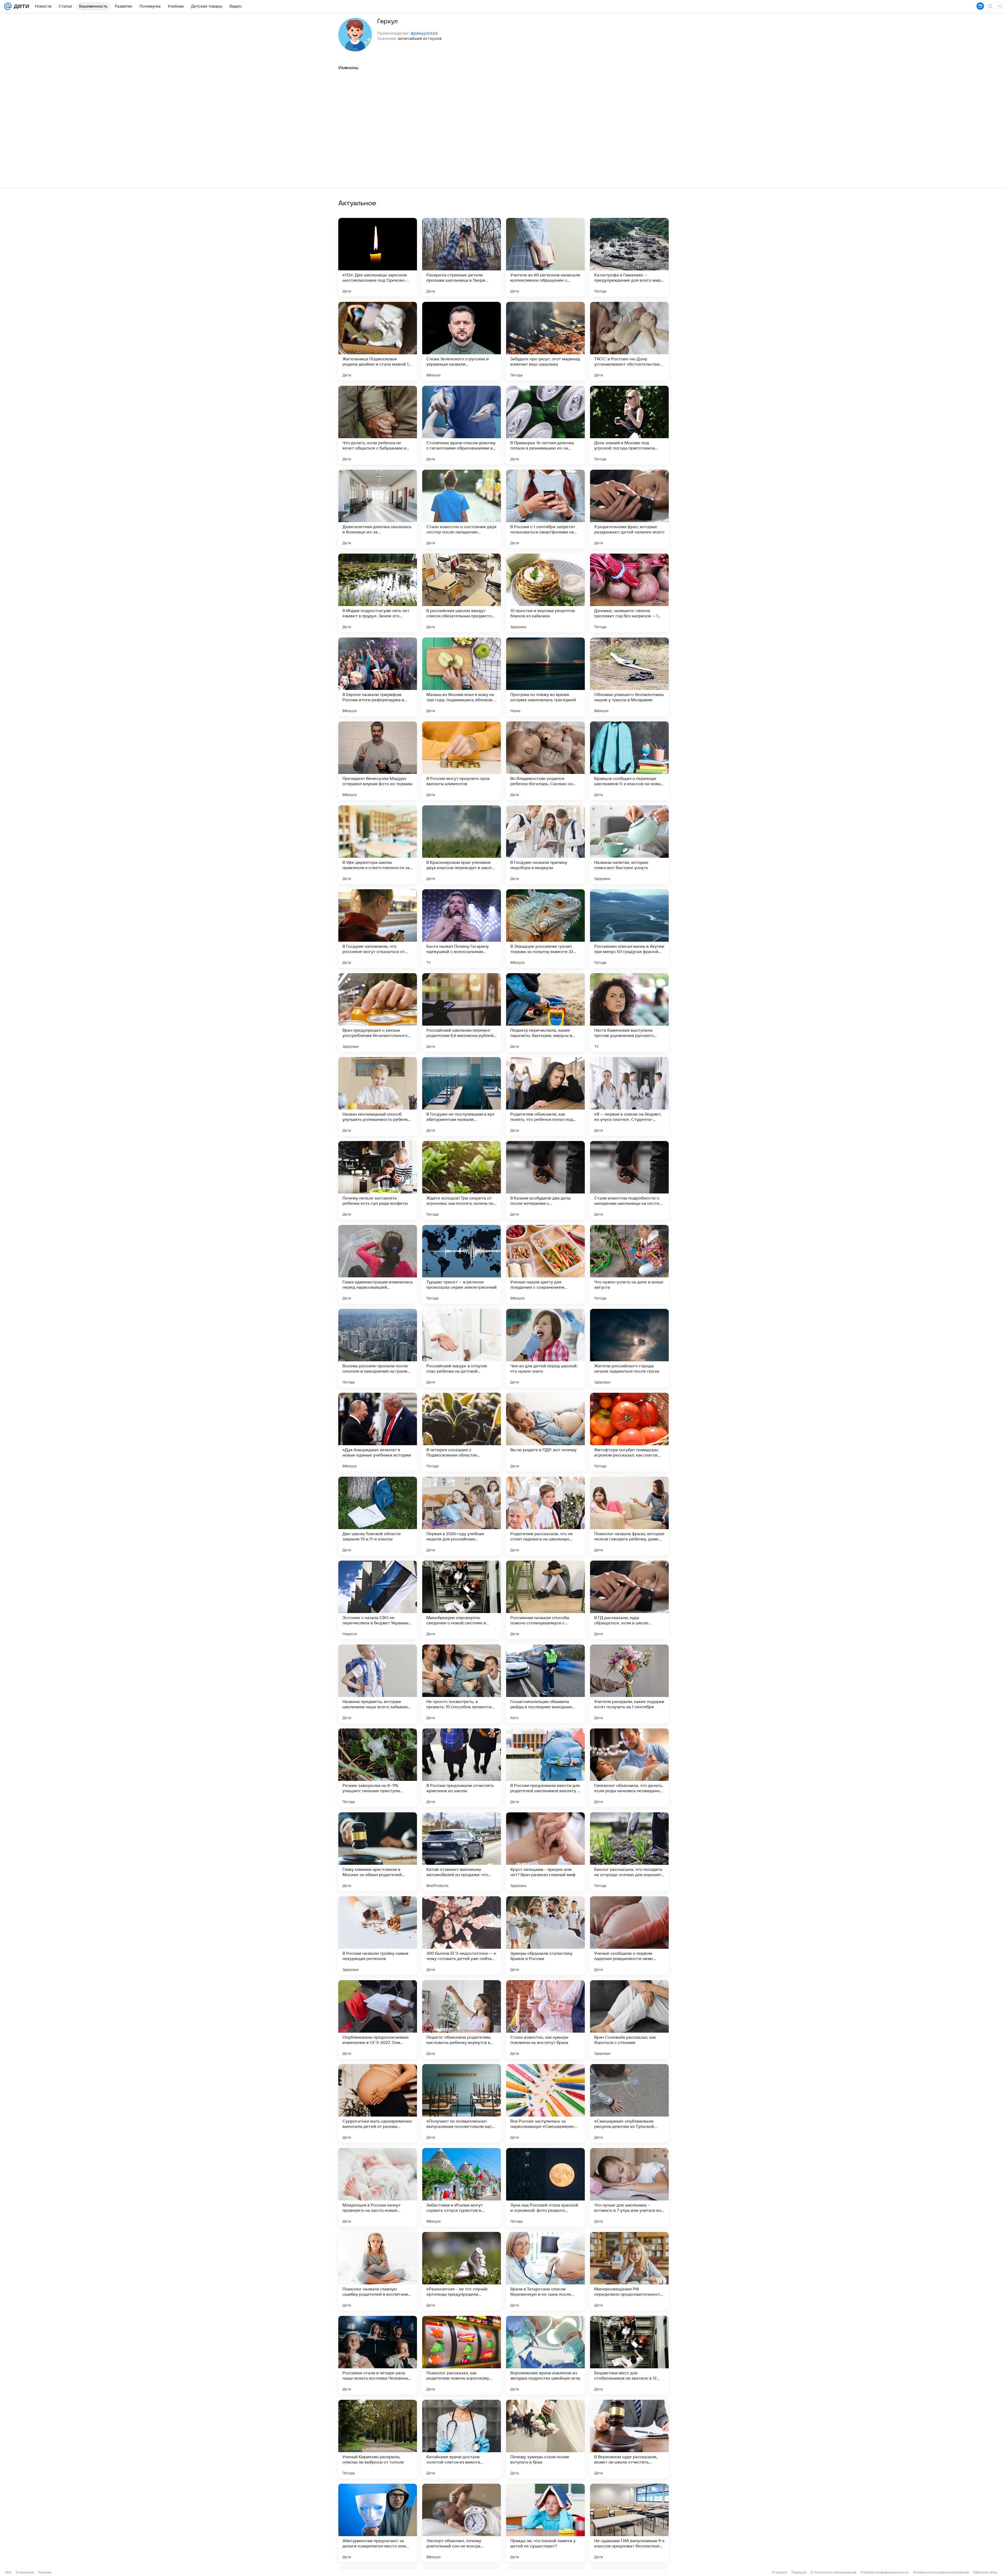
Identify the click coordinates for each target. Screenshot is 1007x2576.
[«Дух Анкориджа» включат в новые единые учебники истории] (378, 1432)
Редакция (799, 2572)
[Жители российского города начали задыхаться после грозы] (629, 1348)
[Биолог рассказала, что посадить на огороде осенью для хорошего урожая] (629, 1852)
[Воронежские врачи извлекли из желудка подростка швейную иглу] (545, 2355)
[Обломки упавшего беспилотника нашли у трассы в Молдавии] (629, 677)
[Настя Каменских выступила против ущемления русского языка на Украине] (629, 1013)
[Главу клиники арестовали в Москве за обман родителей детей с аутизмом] (378, 1852)
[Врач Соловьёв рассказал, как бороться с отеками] (629, 2020)
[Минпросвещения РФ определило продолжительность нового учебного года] (629, 2271)
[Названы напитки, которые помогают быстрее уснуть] (629, 845)
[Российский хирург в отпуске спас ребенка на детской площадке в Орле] (462, 1348)
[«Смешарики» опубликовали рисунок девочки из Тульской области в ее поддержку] (629, 2103)
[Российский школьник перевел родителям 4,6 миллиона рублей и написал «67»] (462, 1013)
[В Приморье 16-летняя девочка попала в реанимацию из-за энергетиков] (545, 425)
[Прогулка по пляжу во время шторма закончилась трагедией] (545, 677)
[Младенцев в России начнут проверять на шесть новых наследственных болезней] (378, 2187)
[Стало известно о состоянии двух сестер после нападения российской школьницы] (462, 509)
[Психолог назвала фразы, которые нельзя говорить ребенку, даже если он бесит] (629, 1516)
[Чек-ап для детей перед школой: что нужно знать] (545, 1348)
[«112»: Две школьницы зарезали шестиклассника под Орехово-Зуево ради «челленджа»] (378, 257)
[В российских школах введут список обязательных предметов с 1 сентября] (462, 593)
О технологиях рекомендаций (833, 2572)
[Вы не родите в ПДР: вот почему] (545, 1432)
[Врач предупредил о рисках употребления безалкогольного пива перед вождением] (378, 1013)
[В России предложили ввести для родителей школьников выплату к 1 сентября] (545, 1768)
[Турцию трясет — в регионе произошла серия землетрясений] (462, 1264)
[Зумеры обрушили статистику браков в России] (545, 1936)
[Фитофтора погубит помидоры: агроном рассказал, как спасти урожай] (629, 1432)
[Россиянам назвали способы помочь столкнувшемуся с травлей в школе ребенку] (545, 1600)
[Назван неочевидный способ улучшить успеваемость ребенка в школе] (378, 1096)
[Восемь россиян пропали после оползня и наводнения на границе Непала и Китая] (378, 1348)
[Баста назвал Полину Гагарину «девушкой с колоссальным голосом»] (462, 929)
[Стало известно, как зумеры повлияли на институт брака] (545, 2020)
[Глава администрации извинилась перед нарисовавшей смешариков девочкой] (378, 1264)
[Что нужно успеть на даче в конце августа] (629, 1264)
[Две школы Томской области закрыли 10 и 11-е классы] (378, 1516)
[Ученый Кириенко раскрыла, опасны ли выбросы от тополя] (378, 2439)
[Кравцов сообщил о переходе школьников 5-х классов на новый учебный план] (629, 761)
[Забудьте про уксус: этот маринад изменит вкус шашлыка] (545, 341)
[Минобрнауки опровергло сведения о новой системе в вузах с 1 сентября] (462, 1600)
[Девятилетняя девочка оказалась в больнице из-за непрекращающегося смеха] (378, 509)
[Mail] (8, 6)
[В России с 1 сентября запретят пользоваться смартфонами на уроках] (545, 509)
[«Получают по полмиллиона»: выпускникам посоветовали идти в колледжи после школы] (462, 2103)
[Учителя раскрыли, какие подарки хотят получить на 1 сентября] (629, 1684)
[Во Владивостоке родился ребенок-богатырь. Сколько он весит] (545, 761)
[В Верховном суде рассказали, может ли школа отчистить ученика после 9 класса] (629, 2439)
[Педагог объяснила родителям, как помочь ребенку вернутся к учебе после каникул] (462, 2020)
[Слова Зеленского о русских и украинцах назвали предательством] (462, 341)
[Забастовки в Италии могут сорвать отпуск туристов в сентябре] (462, 2187)
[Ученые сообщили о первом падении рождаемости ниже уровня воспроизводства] (629, 1936)
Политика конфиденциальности (885, 2572)
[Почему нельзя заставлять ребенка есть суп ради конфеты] (378, 1180)
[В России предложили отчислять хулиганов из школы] (462, 1768)
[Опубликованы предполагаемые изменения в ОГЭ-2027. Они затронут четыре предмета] (378, 2020)
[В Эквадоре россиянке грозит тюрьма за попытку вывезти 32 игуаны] (545, 929)
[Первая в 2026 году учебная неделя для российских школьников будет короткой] (462, 1516)
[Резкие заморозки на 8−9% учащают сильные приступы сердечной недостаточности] (378, 1768)
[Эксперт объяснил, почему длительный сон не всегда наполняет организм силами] (462, 2523)
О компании (25, 2572)
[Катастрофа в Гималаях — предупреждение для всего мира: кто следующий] (629, 257)
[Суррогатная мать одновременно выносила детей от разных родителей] (378, 2103)
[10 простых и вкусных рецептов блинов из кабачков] (545, 593)
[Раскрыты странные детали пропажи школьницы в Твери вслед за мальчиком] (462, 257)
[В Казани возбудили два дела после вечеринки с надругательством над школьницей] (545, 1180)
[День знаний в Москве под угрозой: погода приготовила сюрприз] (629, 425)
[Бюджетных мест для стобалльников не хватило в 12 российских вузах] (629, 2355)
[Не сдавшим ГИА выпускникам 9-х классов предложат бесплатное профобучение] (629, 2523)
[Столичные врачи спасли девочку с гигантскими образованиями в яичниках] (462, 425)
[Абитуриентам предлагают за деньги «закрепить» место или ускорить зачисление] (378, 2523)
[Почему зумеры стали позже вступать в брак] (545, 2439)
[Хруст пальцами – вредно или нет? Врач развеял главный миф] (545, 1852)
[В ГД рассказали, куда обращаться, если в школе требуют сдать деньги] (629, 1600)
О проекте (780, 2572)
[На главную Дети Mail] (20, 6)
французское (424, 33)
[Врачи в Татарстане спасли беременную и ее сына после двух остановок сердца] (545, 2271)
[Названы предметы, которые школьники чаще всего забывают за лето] (378, 1684)
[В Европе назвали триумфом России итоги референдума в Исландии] (378, 677)
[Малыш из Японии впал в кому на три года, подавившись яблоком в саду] (462, 677)
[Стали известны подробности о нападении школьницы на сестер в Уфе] (629, 1180)
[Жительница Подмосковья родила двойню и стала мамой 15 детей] (378, 341)
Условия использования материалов (941, 2572)
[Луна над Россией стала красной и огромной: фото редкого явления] (545, 2187)
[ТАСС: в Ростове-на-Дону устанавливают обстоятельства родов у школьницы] (629, 341)
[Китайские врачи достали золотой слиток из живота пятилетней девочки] (462, 2439)
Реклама (45, 2572)
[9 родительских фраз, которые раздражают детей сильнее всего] (629, 509)
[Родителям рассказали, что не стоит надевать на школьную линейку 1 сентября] (545, 1516)
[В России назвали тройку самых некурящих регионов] (378, 1936)
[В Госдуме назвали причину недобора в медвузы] (545, 845)
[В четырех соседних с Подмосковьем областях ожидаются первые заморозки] (462, 1432)
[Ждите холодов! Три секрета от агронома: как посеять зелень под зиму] (462, 1180)
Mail (8, 2572)
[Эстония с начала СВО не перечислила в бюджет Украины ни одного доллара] (378, 1600)
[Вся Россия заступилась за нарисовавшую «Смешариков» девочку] (545, 2103)
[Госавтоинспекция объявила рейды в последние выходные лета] (545, 1684)
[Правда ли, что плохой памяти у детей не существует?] (545, 2523)
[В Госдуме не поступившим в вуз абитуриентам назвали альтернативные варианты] (462, 1096)
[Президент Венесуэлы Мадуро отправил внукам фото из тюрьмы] (378, 761)
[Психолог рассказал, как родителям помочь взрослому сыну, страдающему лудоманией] (462, 2355)
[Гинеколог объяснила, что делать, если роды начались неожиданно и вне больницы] (629, 1768)
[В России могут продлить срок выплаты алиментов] (462, 761)
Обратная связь (985, 2572)
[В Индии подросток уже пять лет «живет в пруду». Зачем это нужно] (378, 593)
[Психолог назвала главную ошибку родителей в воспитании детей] (378, 2271)
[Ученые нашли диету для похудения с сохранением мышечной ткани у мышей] (545, 1264)
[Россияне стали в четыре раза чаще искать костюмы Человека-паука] (378, 2355)
